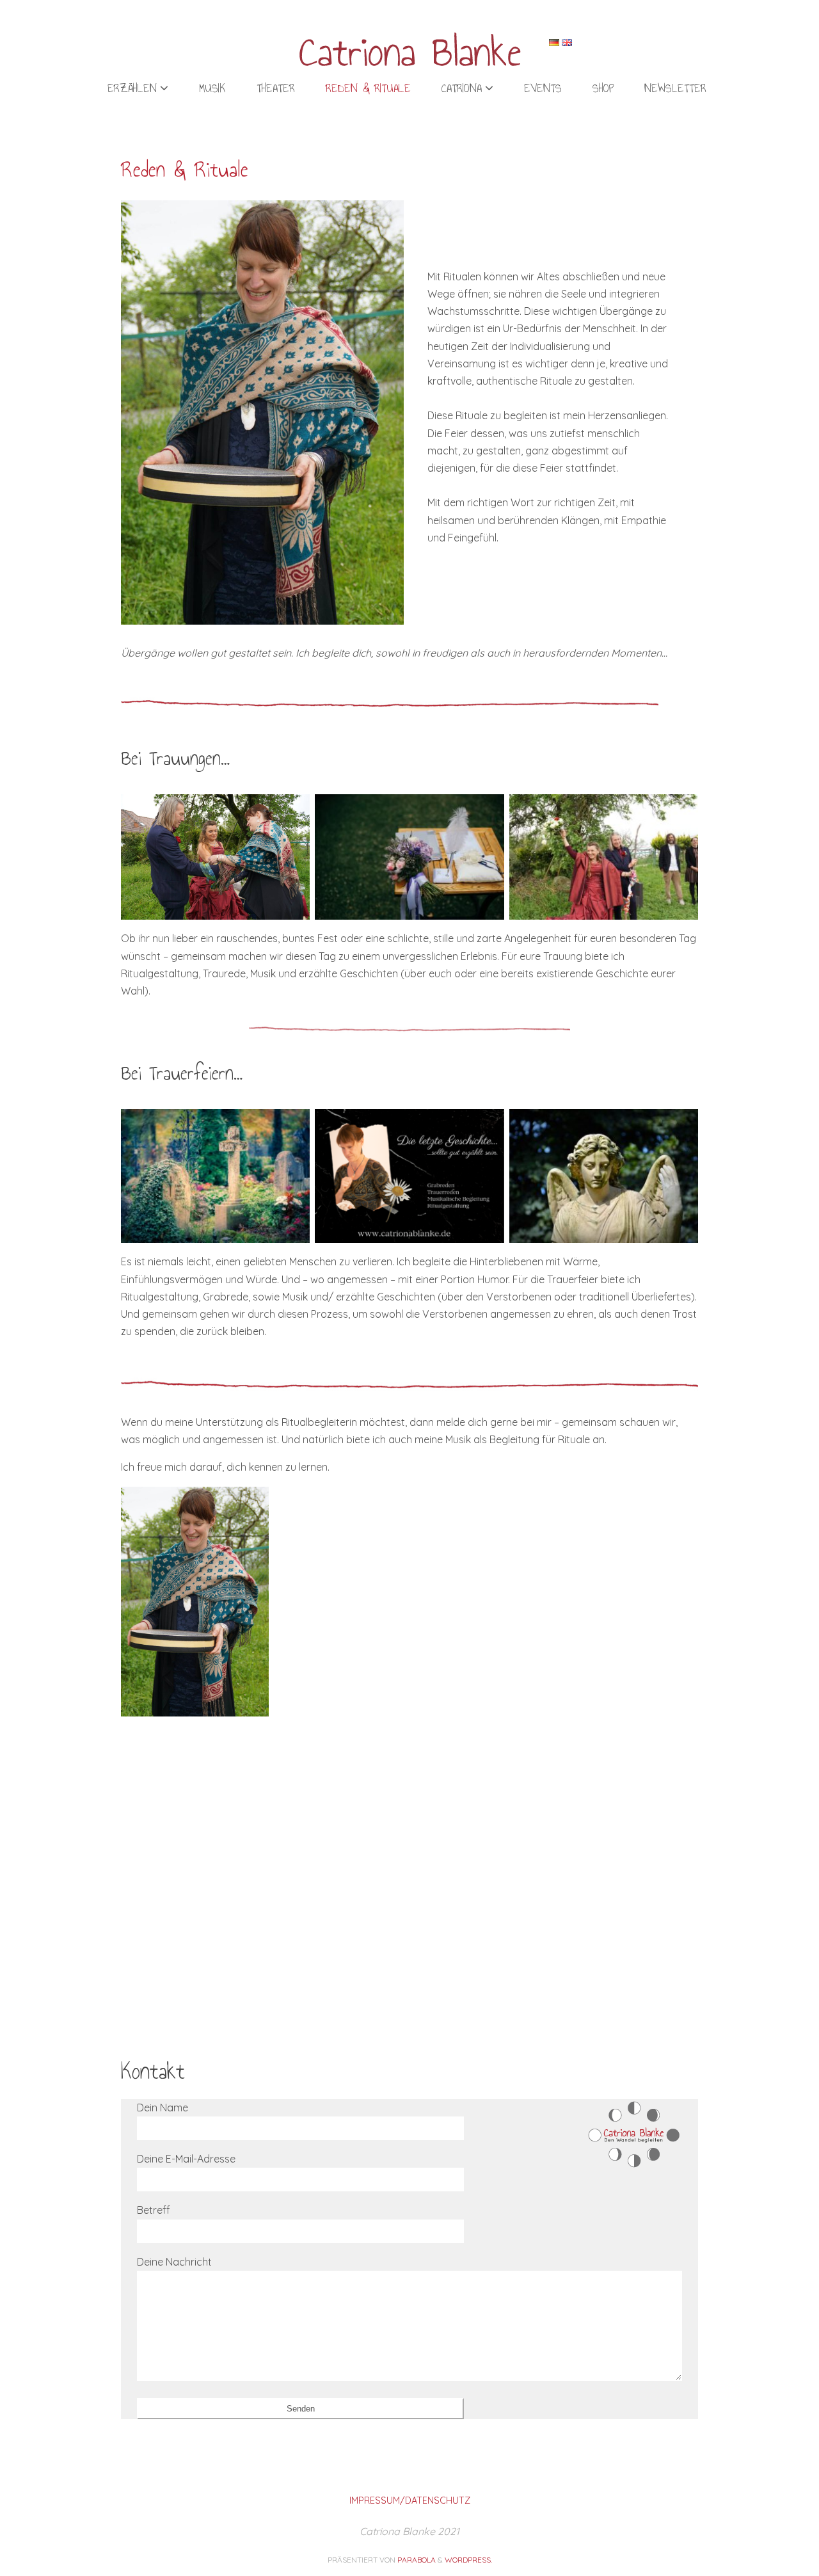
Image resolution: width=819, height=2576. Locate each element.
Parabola (417, 2560)
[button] (195, 1602)
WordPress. (468, 2560)
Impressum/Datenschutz (410, 2500)
